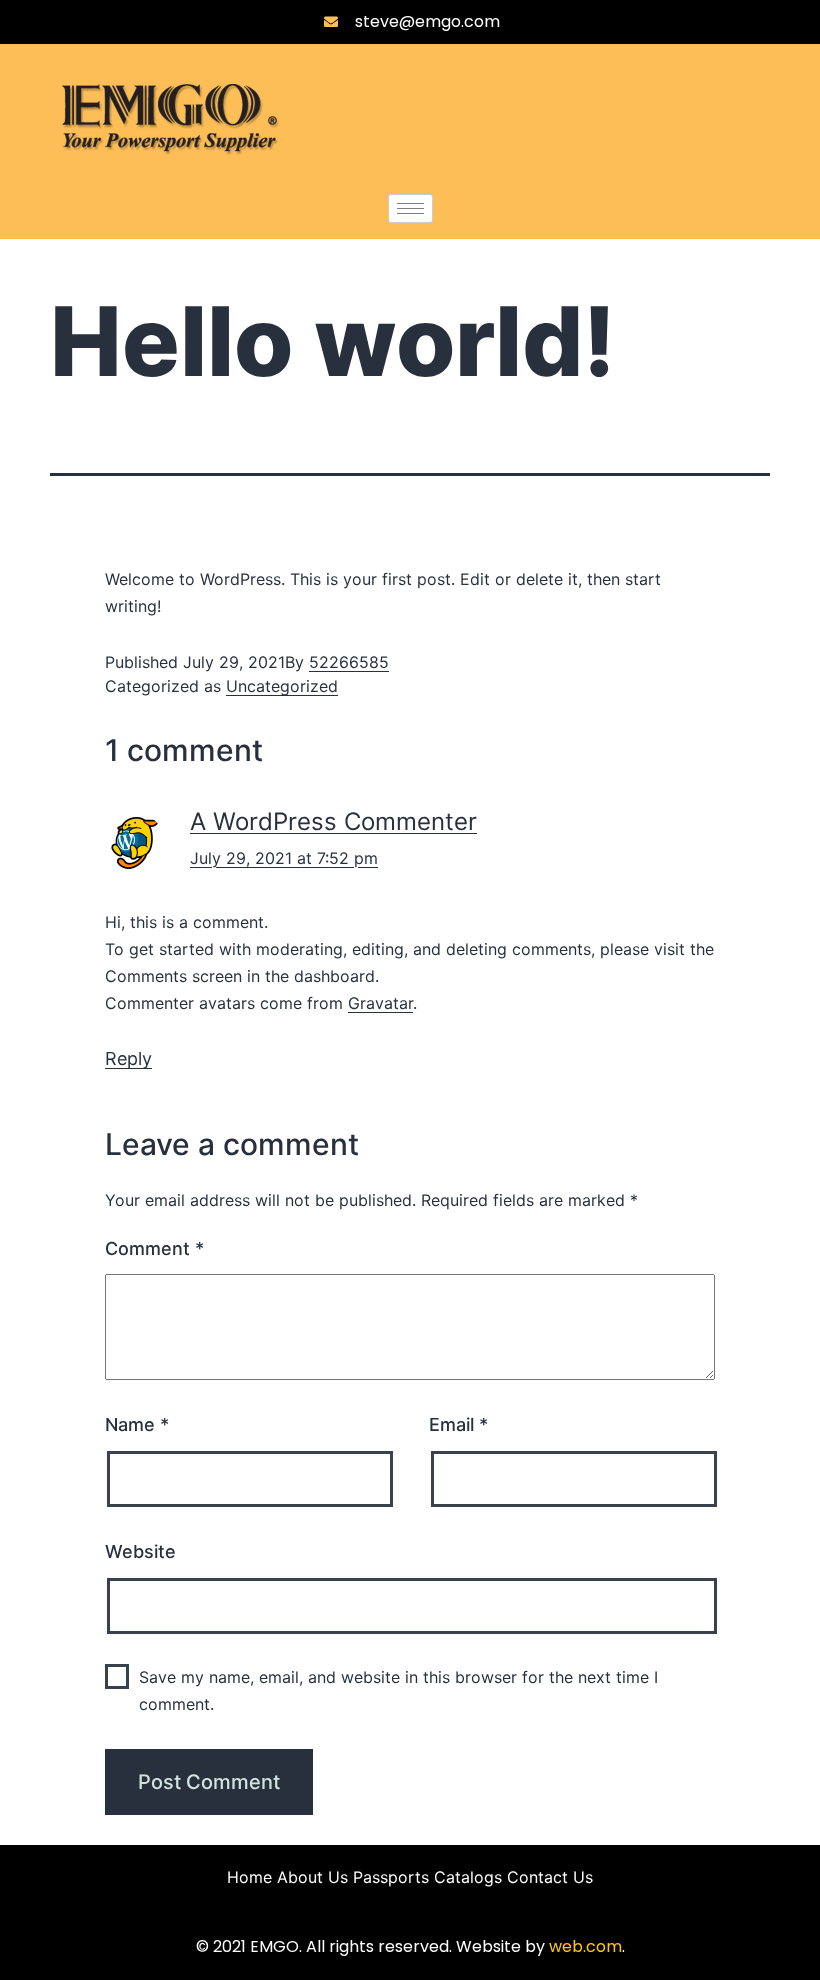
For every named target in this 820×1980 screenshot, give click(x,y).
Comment (154, 1248)
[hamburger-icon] (410, 208)
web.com (585, 1946)
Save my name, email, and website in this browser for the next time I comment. (398, 1690)
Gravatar (380, 1003)
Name (137, 1424)
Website (140, 1551)
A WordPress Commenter (333, 821)
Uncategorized (282, 686)
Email (458, 1424)
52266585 (349, 662)
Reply (128, 1058)
